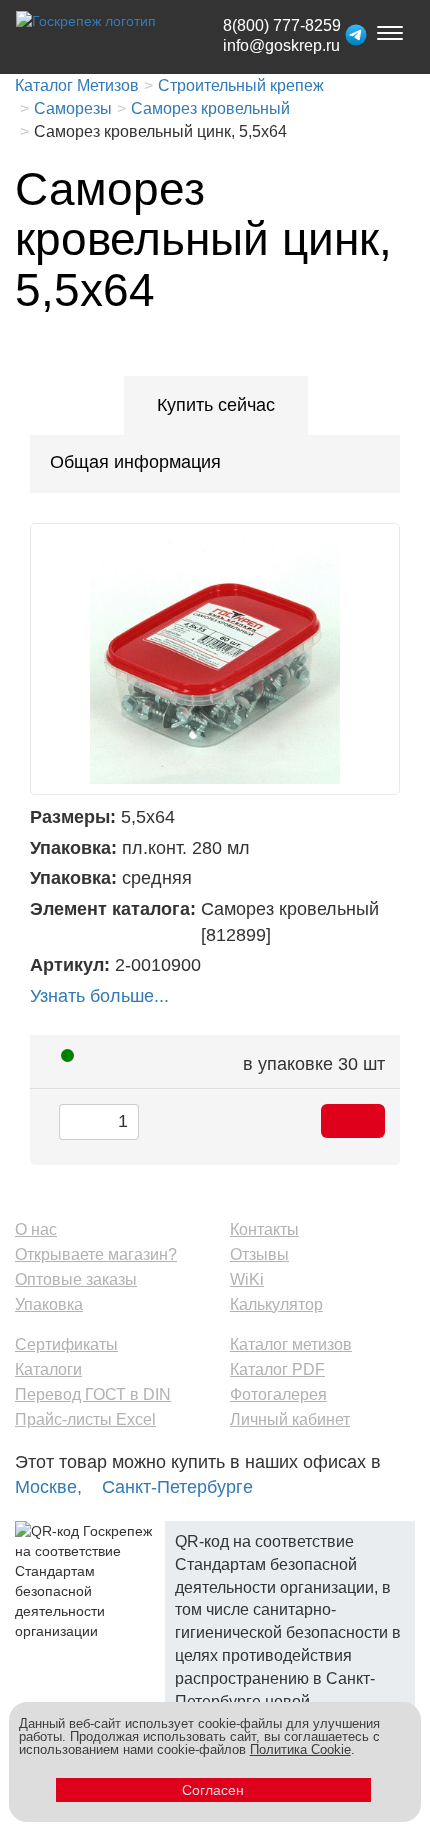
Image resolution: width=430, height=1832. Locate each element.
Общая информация (135, 462)
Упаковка (49, 1304)
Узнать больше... (99, 996)
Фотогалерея (278, 1394)
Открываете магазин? (96, 1254)
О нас (36, 1229)
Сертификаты (66, 1344)
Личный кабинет (290, 1419)
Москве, (48, 1487)
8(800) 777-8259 (282, 25)
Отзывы (259, 1254)
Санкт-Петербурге (177, 1487)
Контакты (264, 1229)
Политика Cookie (300, 1749)
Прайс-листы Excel (85, 1419)
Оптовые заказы (76, 1279)
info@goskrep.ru (281, 45)
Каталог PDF (277, 1369)
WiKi (247, 1279)
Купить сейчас (216, 405)
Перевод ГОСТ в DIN (93, 1394)
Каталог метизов (291, 1344)
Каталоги (48, 1369)
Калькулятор (276, 1304)
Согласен (213, 1790)
